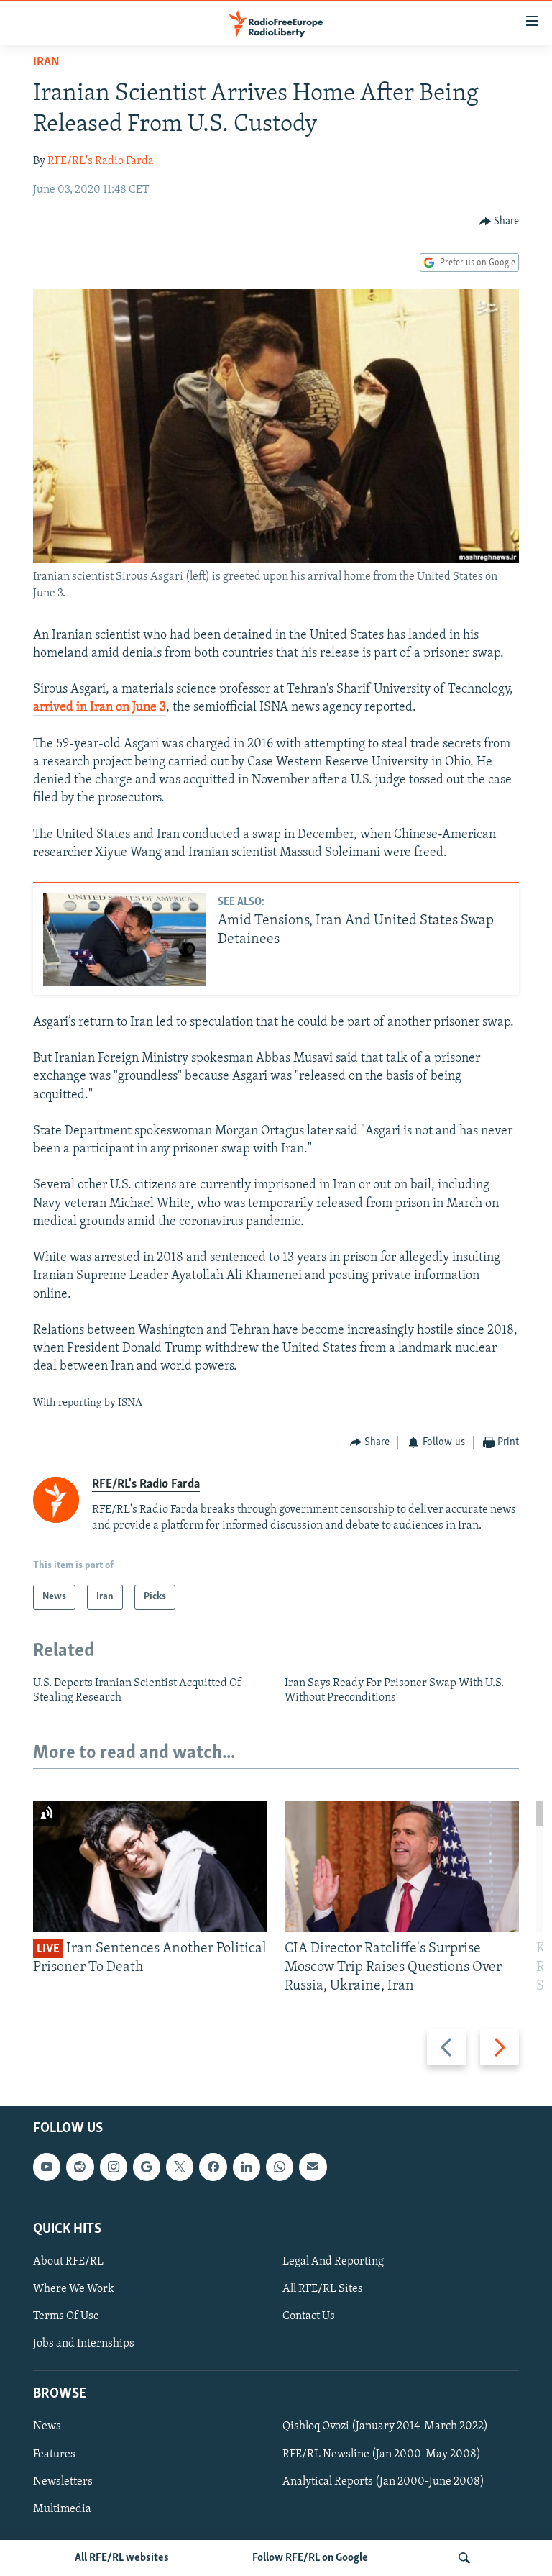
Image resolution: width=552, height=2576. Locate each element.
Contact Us (309, 2316)
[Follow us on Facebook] (213, 2167)
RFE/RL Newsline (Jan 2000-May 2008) (382, 2454)
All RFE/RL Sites (323, 2289)
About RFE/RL (68, 2262)
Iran (46, 63)
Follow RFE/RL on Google (310, 2558)
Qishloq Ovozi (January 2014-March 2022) (385, 2426)
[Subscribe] (313, 2167)
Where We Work (74, 2289)
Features (54, 2454)
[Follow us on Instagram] (114, 2167)
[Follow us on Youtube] (47, 2167)
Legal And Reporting (333, 2262)
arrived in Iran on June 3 (100, 708)
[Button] (500, 222)
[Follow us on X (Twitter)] (180, 2167)
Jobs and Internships (84, 2344)
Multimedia (62, 2508)
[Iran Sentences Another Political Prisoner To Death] (150, 1866)
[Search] (464, 2558)
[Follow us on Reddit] (80, 2167)
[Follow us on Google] (147, 2167)
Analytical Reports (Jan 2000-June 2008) (383, 2481)
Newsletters (63, 2481)
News (47, 2426)
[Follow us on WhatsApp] (280, 2167)
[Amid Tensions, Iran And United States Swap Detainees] (125, 939)
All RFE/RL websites (122, 2558)
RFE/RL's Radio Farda (101, 161)
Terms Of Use (66, 2316)
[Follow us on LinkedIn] (247, 2167)
